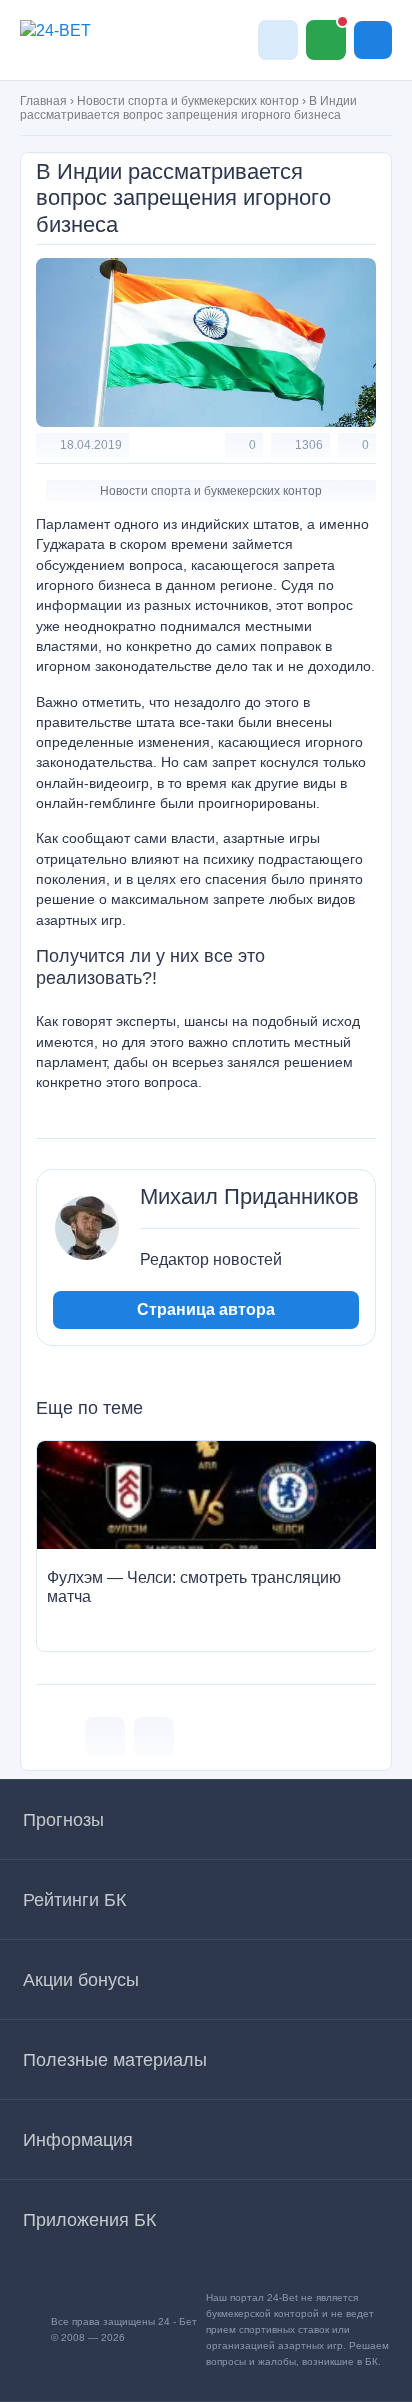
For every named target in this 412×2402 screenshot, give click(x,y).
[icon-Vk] (105, 1737)
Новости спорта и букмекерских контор (188, 101)
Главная (43, 101)
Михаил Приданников (249, 1197)
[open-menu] (373, 40)
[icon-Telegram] (154, 1737)
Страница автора (206, 1309)
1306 (309, 445)
